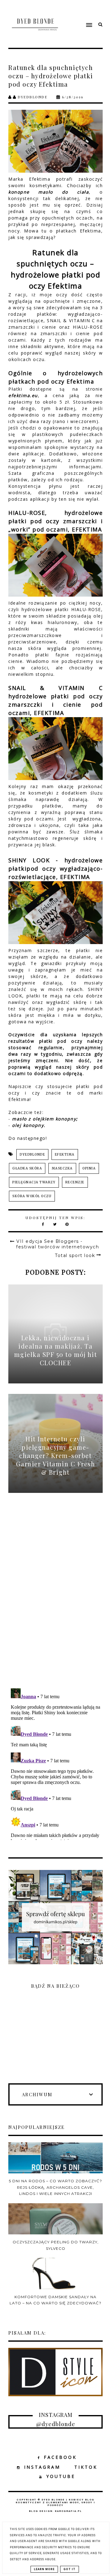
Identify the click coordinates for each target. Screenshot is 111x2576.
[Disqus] (55, 1597)
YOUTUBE (61, 2476)
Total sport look (75, 1255)
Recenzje (75, 1182)
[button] (80, 13)
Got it (70, 2569)
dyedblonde (32, 1154)
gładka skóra (27, 1168)
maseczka (62, 1168)
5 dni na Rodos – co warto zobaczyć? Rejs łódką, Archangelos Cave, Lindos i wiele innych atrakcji (55, 2187)
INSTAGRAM (42, 2467)
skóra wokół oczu (32, 1196)
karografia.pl (68, 2511)
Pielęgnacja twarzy (34, 1182)
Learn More (44, 2569)
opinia (89, 1168)
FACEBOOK (60, 2457)
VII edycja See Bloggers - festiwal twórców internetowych (58, 1244)
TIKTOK (86, 2467)
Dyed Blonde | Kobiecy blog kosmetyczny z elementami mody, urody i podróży (55, 2502)
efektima (65, 1154)
